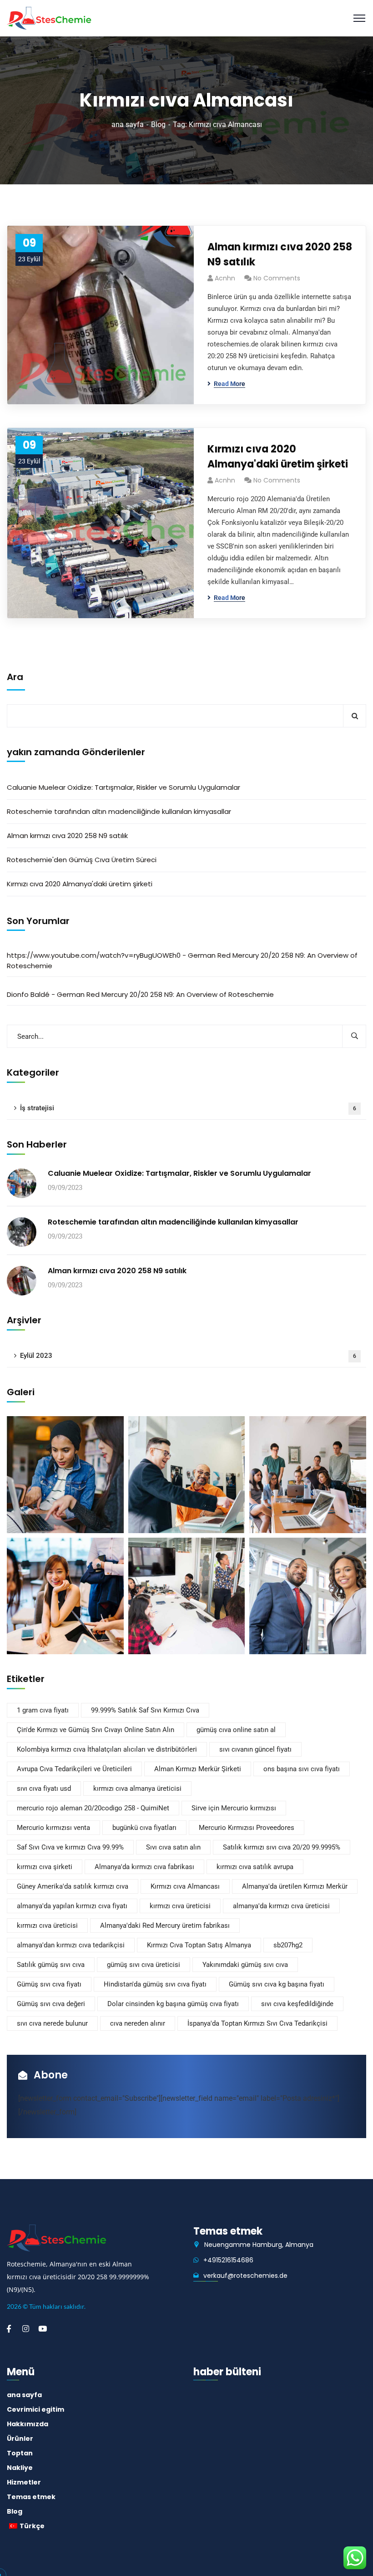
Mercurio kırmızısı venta (53, 1828)
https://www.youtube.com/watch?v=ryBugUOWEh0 (94, 955)
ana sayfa (128, 124)
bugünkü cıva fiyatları (144, 1828)
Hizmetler (24, 2482)
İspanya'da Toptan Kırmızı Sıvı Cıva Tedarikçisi (257, 2023)
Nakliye (20, 2468)
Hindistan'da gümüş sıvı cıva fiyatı (155, 1984)
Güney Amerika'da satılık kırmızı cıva (73, 1886)
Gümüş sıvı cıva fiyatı (49, 1984)
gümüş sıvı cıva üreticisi (144, 1965)
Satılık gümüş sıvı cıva (51, 1965)
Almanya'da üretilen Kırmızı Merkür (295, 1886)
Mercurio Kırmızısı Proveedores (247, 1828)
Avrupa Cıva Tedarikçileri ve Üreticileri (74, 1769)
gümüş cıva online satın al (236, 1730)
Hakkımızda (28, 2424)
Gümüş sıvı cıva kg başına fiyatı (277, 1984)
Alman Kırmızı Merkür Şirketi (198, 1769)
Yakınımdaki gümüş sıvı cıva (245, 1965)
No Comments (277, 278)
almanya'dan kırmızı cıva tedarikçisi (71, 1945)
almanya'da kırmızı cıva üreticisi (281, 1906)
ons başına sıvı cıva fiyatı (302, 1769)
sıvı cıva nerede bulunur (52, 2023)
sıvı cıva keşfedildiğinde (297, 2004)
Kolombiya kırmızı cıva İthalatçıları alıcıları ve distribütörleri (107, 1749)
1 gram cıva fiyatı (43, 1710)
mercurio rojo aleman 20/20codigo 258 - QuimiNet (93, 1808)
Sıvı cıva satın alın (173, 1847)
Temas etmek (31, 2497)
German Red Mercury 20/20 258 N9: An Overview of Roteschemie (165, 994)
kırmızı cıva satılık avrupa (255, 1867)
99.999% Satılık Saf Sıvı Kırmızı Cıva (145, 1710)
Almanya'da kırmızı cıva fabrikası (144, 1867)
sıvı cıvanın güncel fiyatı (255, 1749)
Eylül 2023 (188, 1356)
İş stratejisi (188, 1108)
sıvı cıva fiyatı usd (44, 1788)
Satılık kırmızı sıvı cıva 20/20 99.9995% (282, 1847)
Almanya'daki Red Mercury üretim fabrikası (165, 1926)
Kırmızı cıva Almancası (185, 1886)
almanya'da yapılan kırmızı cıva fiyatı (72, 1906)
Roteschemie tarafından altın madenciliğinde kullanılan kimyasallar (119, 811)
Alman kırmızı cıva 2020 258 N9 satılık (280, 254)
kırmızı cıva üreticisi (180, 1906)
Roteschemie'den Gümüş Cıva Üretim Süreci (82, 860)
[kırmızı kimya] (49, 18)
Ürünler (20, 2439)
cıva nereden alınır (138, 2023)
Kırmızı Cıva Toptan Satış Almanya (199, 1945)
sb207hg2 (288, 1945)
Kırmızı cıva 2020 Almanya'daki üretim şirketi (278, 457)
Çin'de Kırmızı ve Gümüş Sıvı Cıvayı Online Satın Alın (96, 1730)
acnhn (225, 278)
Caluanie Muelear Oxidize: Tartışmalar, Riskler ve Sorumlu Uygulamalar (123, 787)
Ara (15, 677)
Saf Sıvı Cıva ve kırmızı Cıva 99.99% (70, 1847)
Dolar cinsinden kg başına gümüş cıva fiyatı (173, 2004)
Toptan (20, 2453)
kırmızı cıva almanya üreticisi (137, 1788)
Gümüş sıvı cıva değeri (51, 2004)
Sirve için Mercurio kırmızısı (234, 1808)
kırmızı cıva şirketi (45, 1867)
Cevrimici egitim (35, 2409)
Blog (158, 124)
